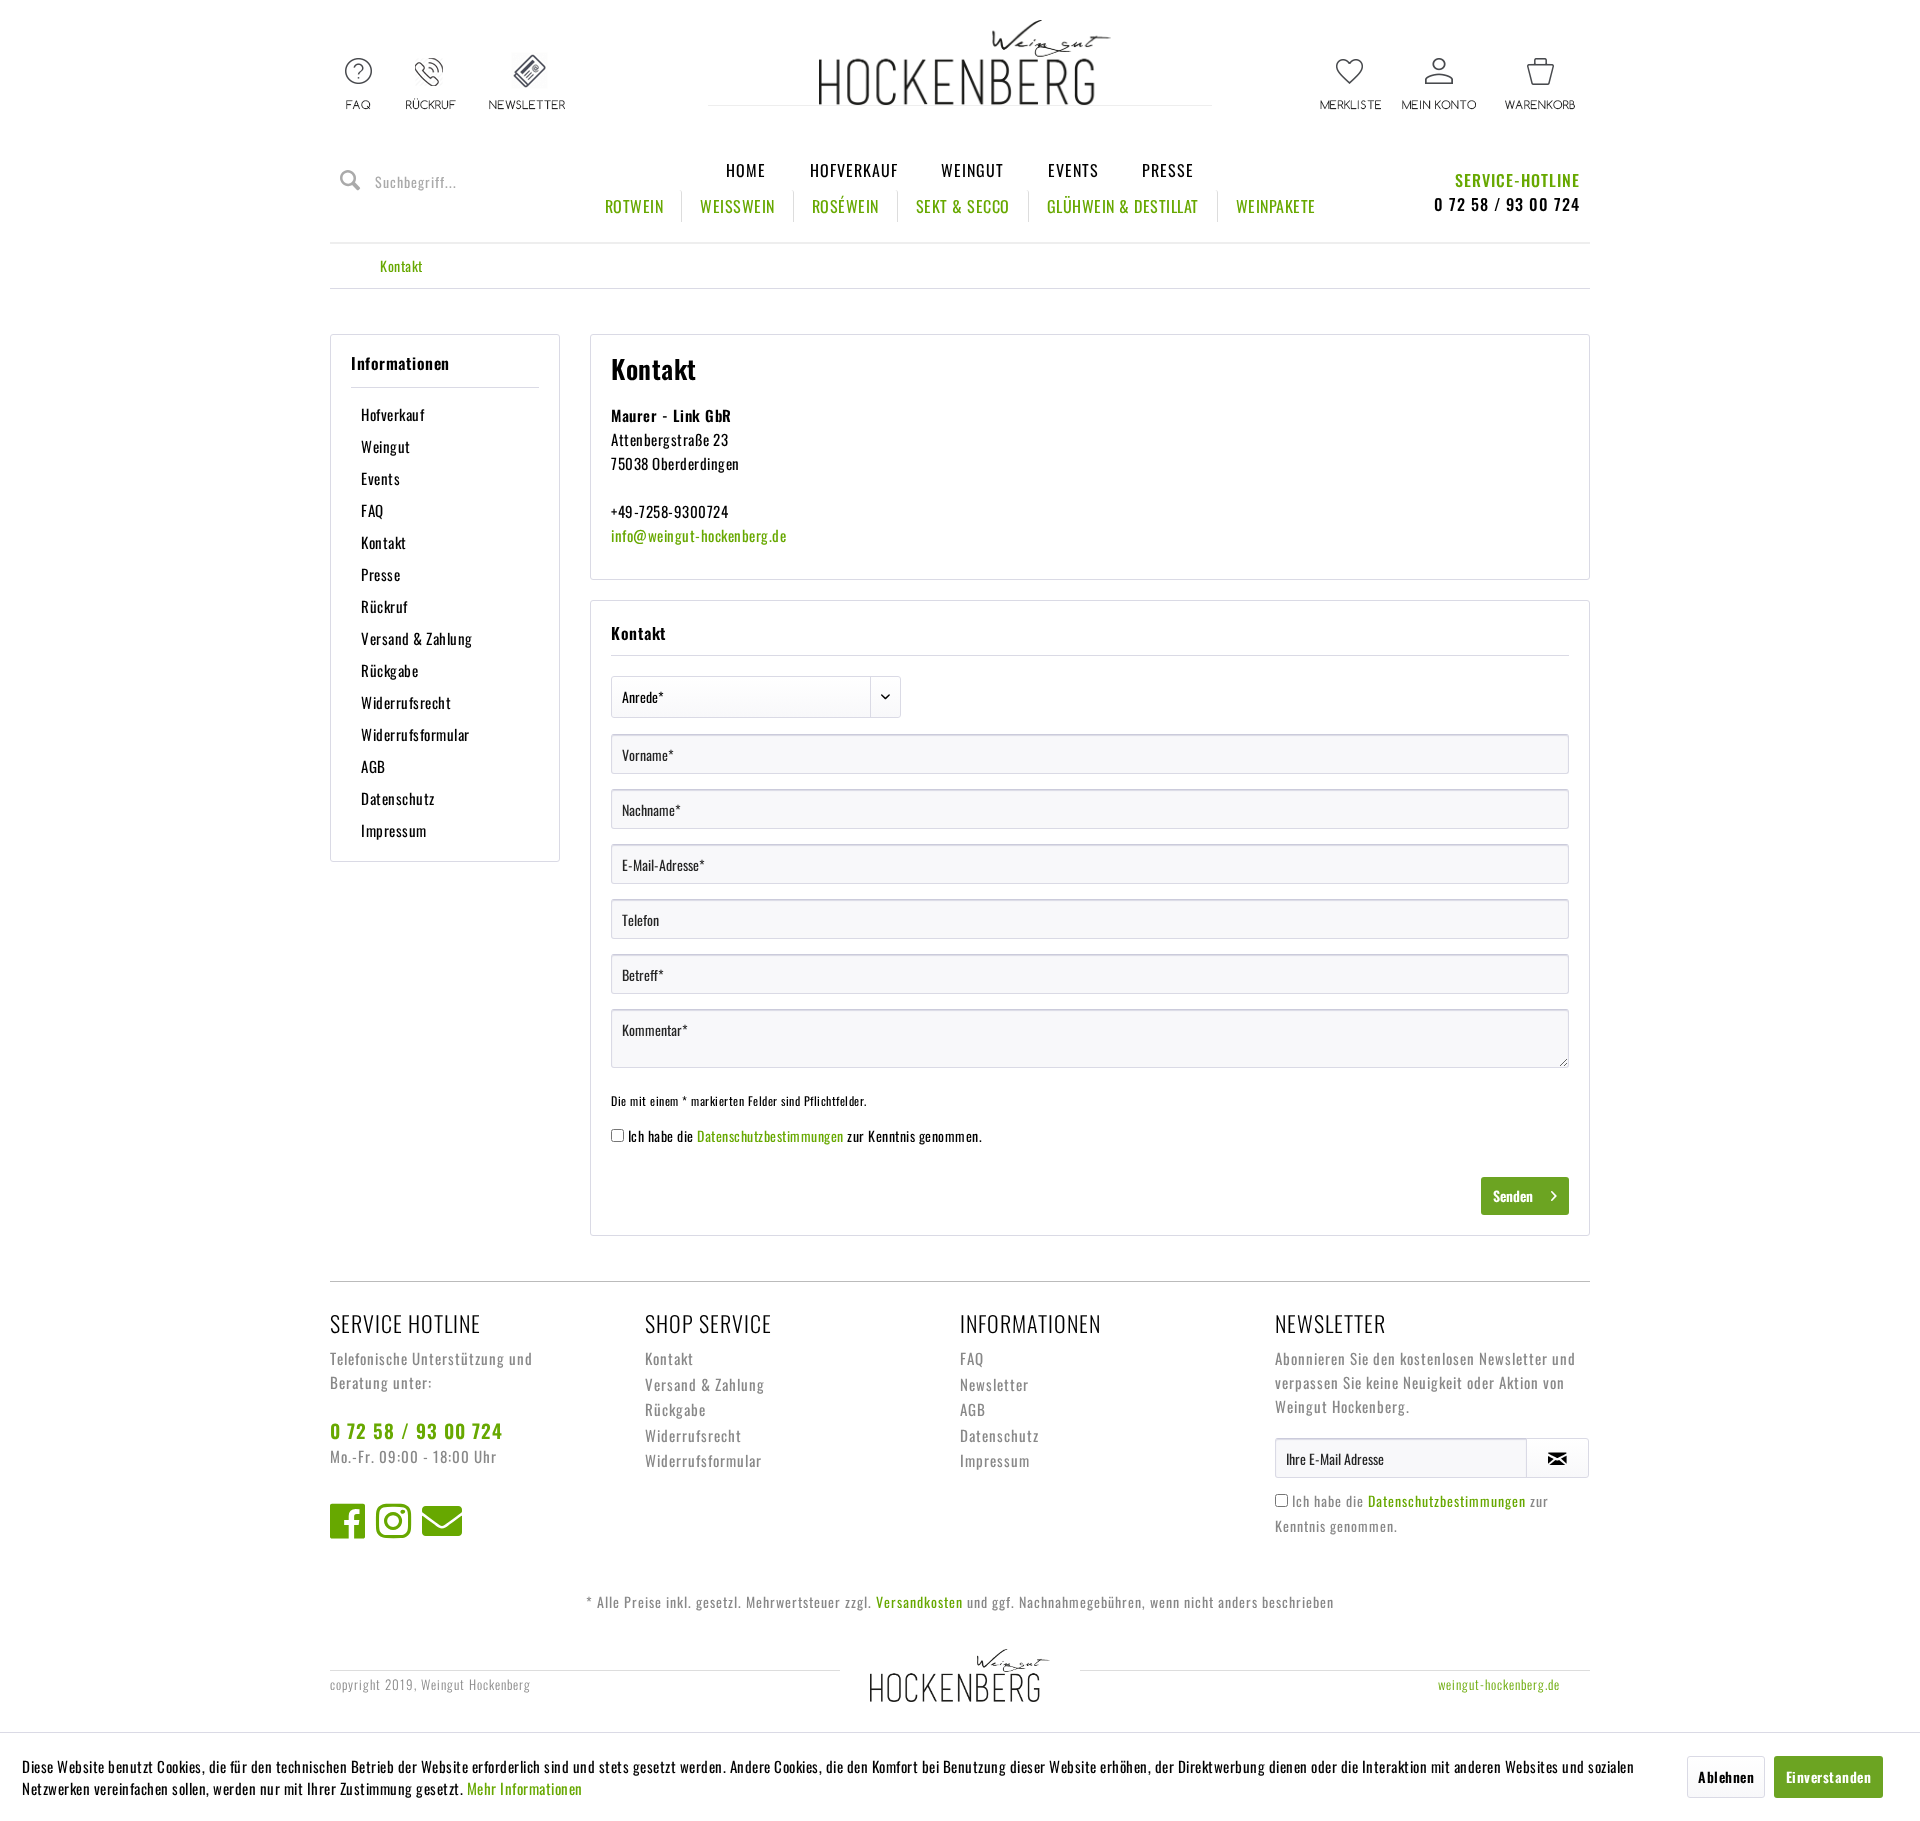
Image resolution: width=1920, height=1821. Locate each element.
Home (746, 170)
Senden (1513, 1195)
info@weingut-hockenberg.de (698, 535)
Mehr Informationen (525, 1788)
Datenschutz (398, 798)
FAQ (372, 510)
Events (1073, 170)
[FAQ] (358, 85)
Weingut (972, 170)
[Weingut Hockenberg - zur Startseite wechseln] (964, 62)
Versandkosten (919, 1601)
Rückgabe (389, 670)
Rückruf (384, 606)
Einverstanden (1829, 1776)
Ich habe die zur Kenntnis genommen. (805, 1135)
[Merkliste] (1350, 85)
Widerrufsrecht (406, 702)
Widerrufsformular (415, 734)
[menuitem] (1350, 85)
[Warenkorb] (1540, 85)
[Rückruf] (431, 85)
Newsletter (994, 1384)
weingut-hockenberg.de (1499, 1684)
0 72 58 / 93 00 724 (416, 1430)
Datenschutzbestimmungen (770, 1135)
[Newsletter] (527, 85)
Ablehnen (1726, 1776)
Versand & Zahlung (417, 638)
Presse (1168, 170)
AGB (373, 766)
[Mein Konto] (1439, 85)
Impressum (394, 830)
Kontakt (384, 542)
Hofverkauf (854, 170)
